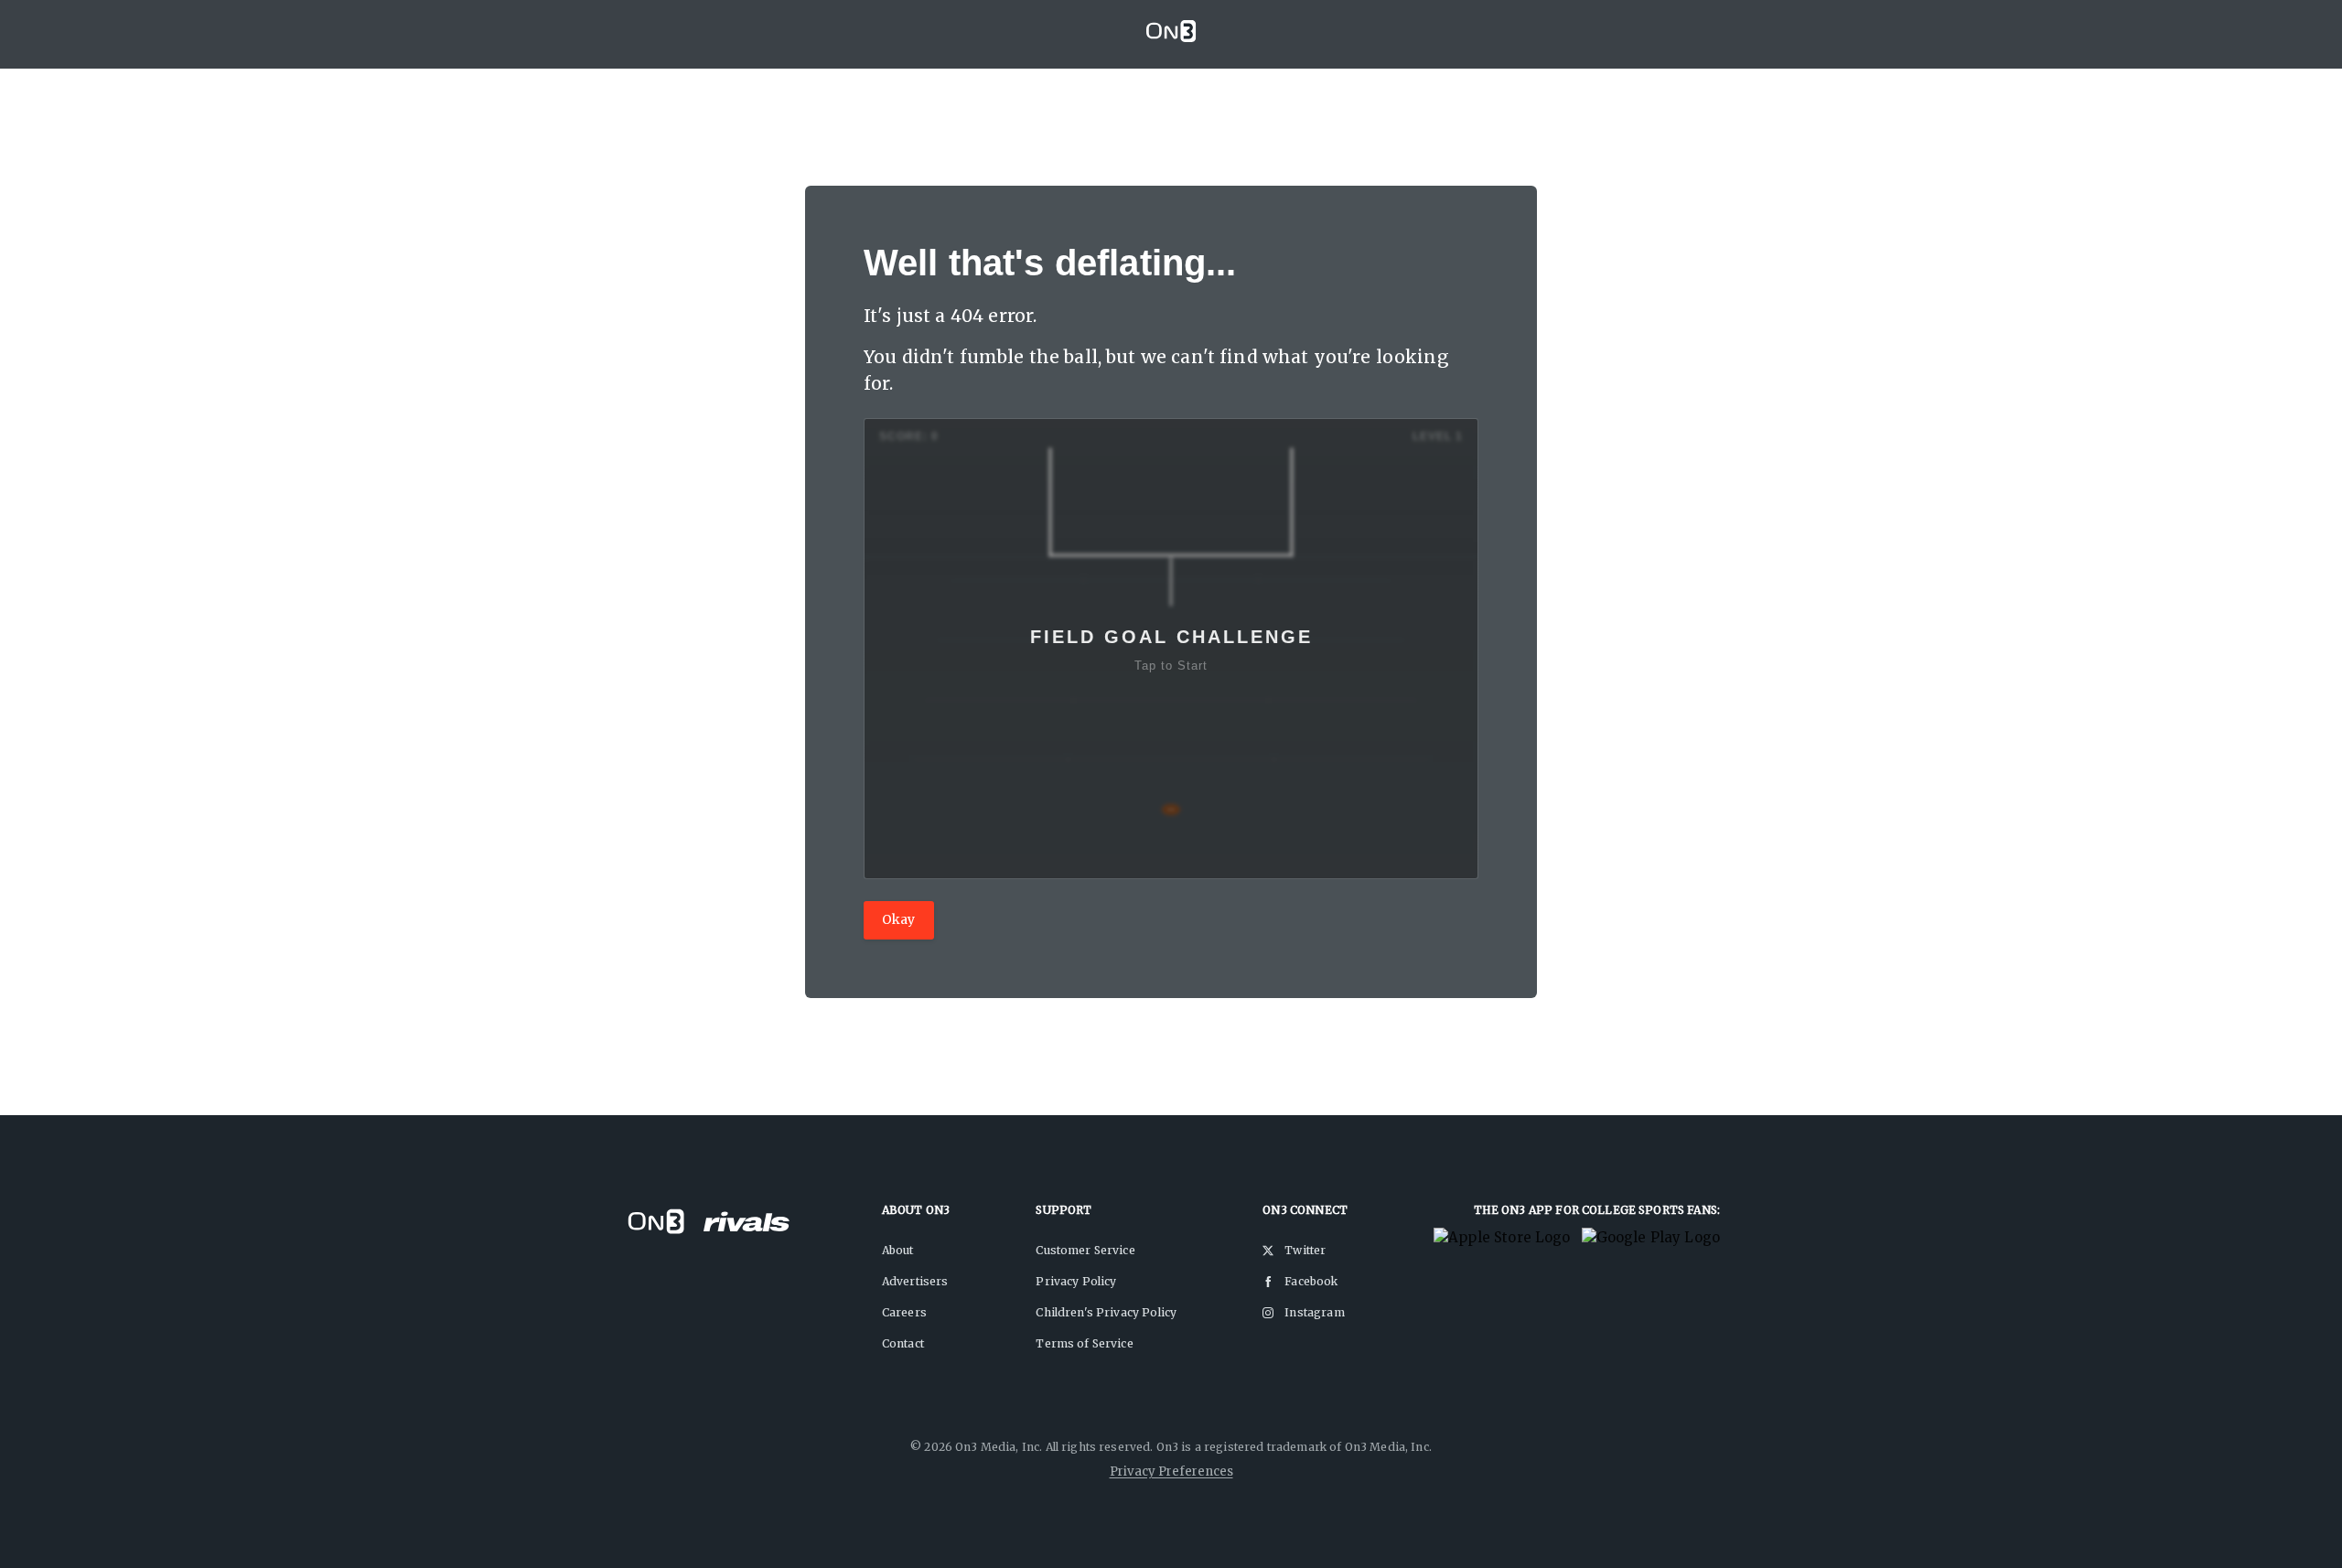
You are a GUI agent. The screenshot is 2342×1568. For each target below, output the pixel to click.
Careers (904, 1312)
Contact (903, 1343)
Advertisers (915, 1281)
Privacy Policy (1076, 1281)
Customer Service (1085, 1250)
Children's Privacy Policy (1106, 1312)
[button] (1171, 649)
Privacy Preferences (1171, 1471)
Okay (899, 919)
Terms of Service (1084, 1343)
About (898, 1250)
